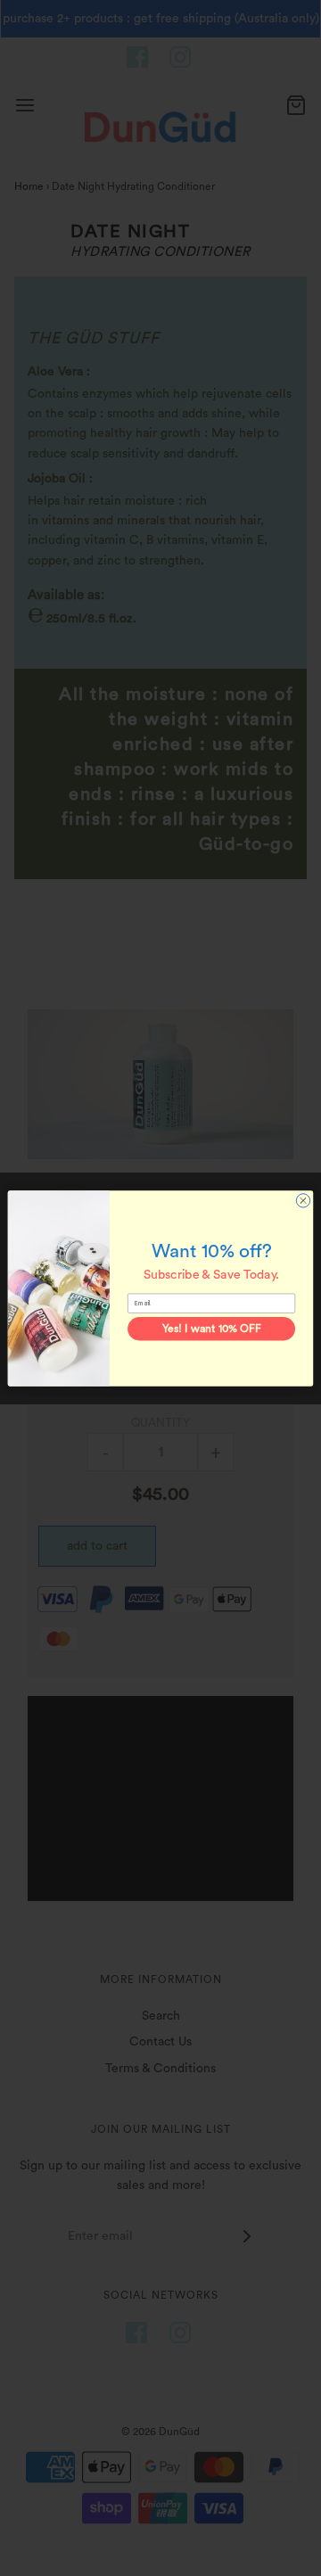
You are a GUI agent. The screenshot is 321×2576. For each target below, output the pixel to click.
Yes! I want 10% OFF (211, 1329)
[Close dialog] (303, 1200)
